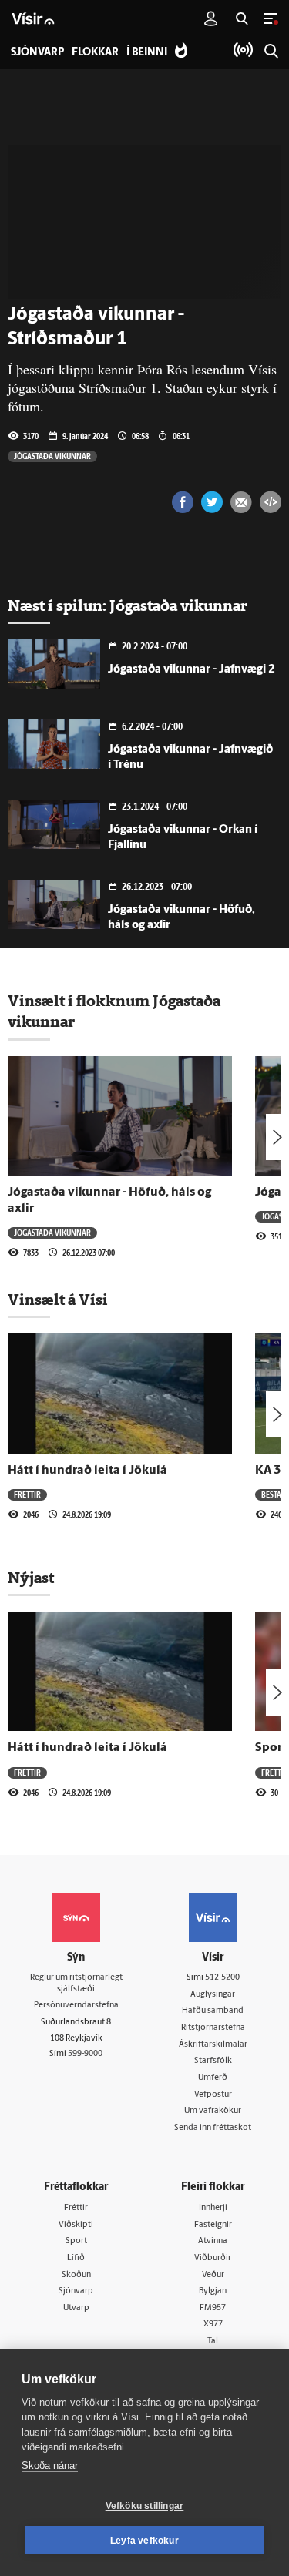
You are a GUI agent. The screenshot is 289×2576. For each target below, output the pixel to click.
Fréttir (27, 1494)
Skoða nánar (50, 2465)
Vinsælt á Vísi (58, 1300)
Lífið (76, 2258)
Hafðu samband (213, 2011)
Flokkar (95, 53)
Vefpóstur (213, 2095)
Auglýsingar (213, 1995)
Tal (213, 2341)
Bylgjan (213, 2291)
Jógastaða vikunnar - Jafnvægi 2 (192, 670)
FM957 (213, 2308)
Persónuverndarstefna (76, 2006)
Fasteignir (213, 2225)
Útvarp (76, 2308)
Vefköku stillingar (145, 2506)
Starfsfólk (213, 2061)
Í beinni (147, 53)
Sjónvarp (76, 2291)
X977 (213, 2324)
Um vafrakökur (213, 2111)
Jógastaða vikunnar (52, 456)
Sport (76, 2241)
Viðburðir (213, 2258)
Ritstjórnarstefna (213, 2028)
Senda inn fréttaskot (213, 2128)
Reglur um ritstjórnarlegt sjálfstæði (76, 1984)
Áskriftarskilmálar (213, 2045)
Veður (213, 2275)
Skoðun (76, 2275)
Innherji (213, 2208)
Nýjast (31, 1578)
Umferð (213, 2078)
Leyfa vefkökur (144, 2541)
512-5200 (222, 1978)
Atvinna (213, 2241)
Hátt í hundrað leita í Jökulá (87, 1471)
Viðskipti (76, 2225)
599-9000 (85, 2054)
